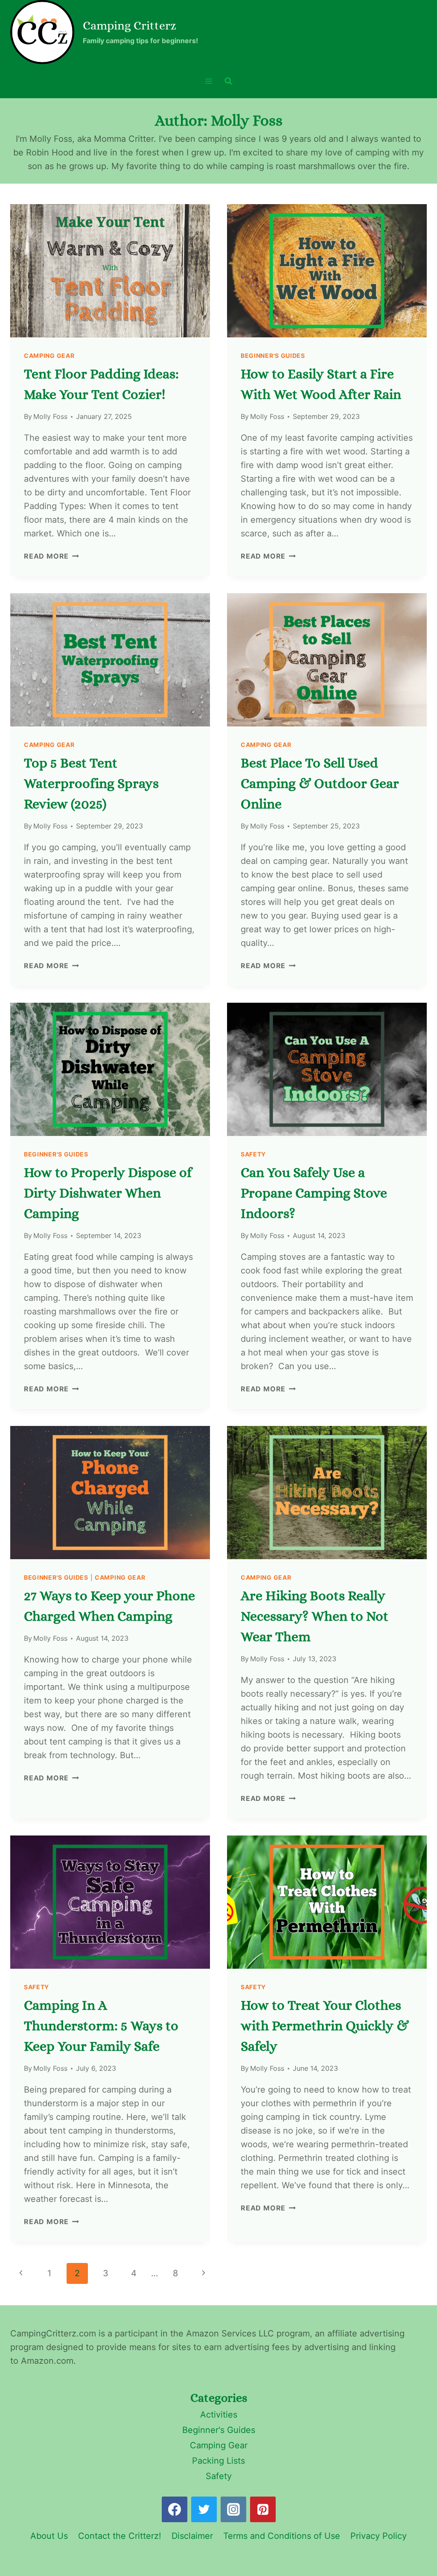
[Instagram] (233, 2509)
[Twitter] (204, 2509)
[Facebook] (175, 2509)
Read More (46, 556)
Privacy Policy (379, 2536)
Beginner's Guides (273, 356)
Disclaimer (192, 2536)
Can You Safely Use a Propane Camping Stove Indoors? (314, 1193)
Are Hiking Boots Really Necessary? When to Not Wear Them (315, 1616)
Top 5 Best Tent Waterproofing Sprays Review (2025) (91, 783)
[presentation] (110, 271)
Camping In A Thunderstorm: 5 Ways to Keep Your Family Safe (101, 2026)
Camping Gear (49, 356)
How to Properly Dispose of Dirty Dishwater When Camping (108, 1193)
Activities (219, 2415)
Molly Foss (50, 416)
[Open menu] (209, 81)
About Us (49, 2536)
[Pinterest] (263, 2509)
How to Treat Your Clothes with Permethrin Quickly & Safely (325, 2026)
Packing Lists (218, 2461)
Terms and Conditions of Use (282, 2536)
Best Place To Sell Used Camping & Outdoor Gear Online (320, 783)
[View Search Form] (228, 81)
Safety (253, 1154)
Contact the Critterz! (120, 2536)
